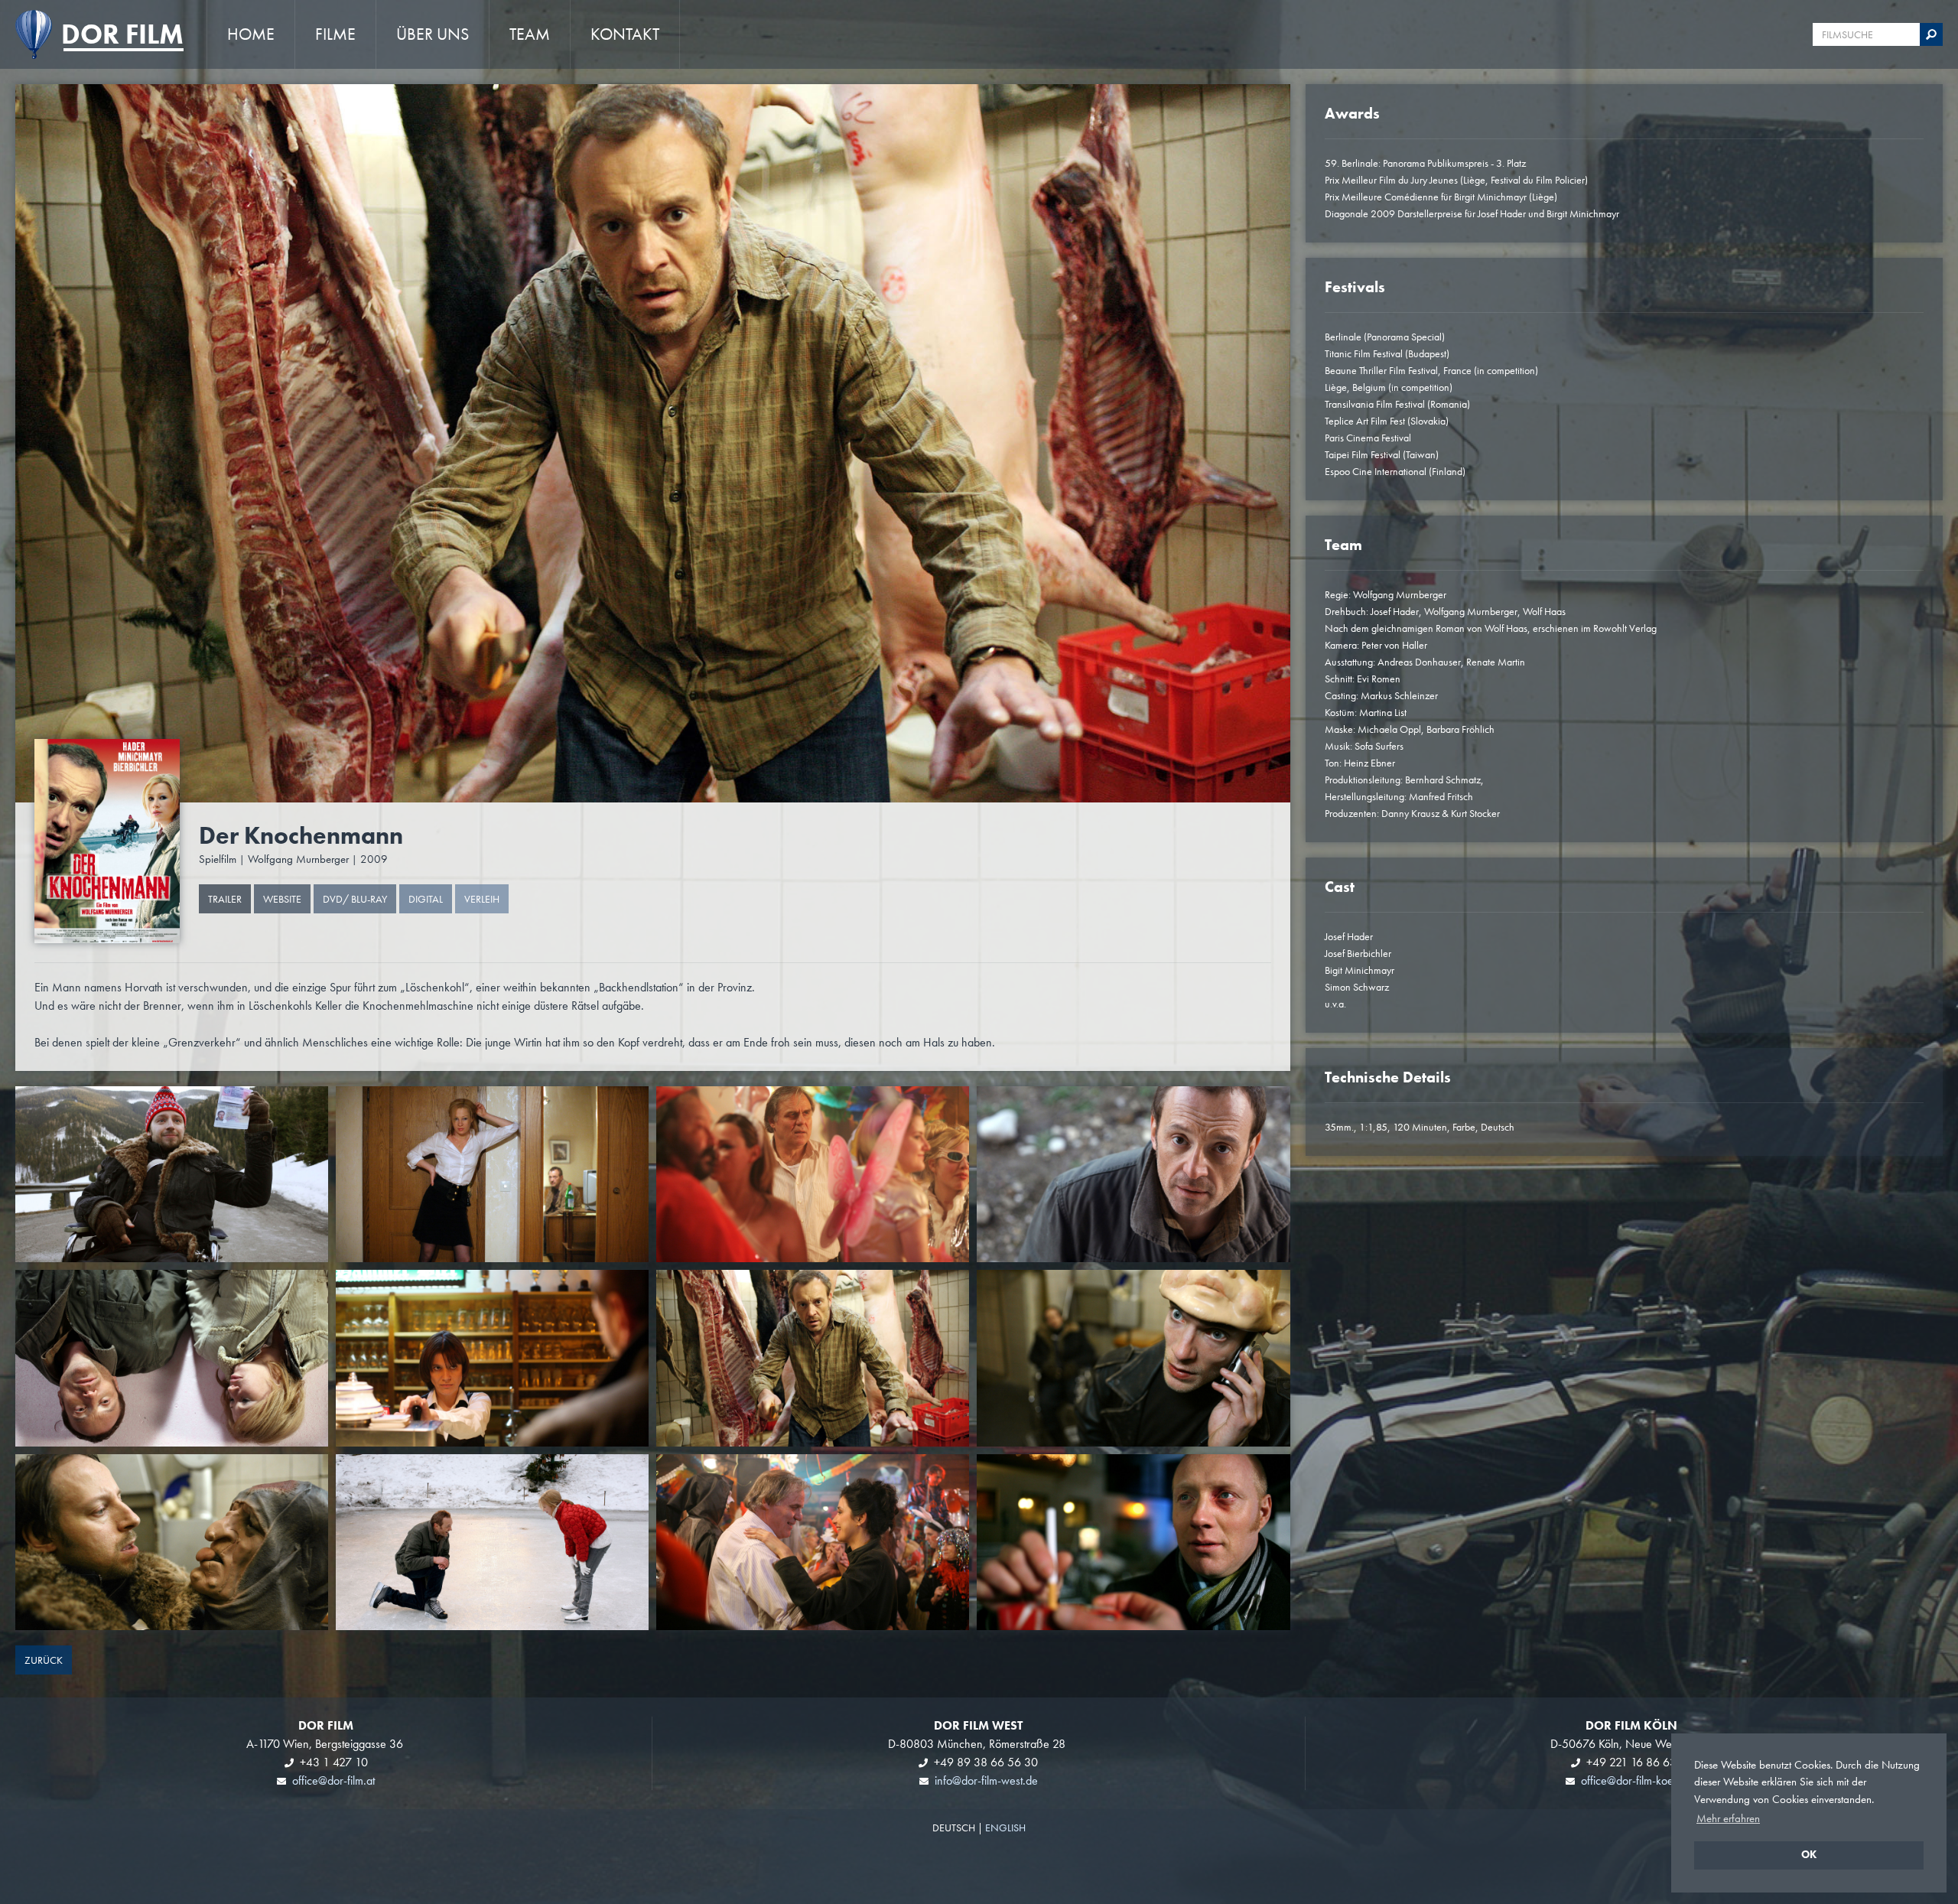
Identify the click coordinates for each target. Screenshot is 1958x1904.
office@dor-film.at (333, 1780)
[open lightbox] (107, 841)
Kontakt (625, 34)
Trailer (225, 899)
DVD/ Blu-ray (355, 899)
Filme (335, 34)
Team (530, 34)
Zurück (44, 1660)
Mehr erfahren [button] (1728, 1818)
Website (282, 899)
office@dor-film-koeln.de (1639, 1780)
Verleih (482, 899)
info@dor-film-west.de (986, 1780)
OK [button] (1809, 1855)
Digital (426, 899)
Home (251, 34)
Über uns (433, 34)
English (1005, 1828)
